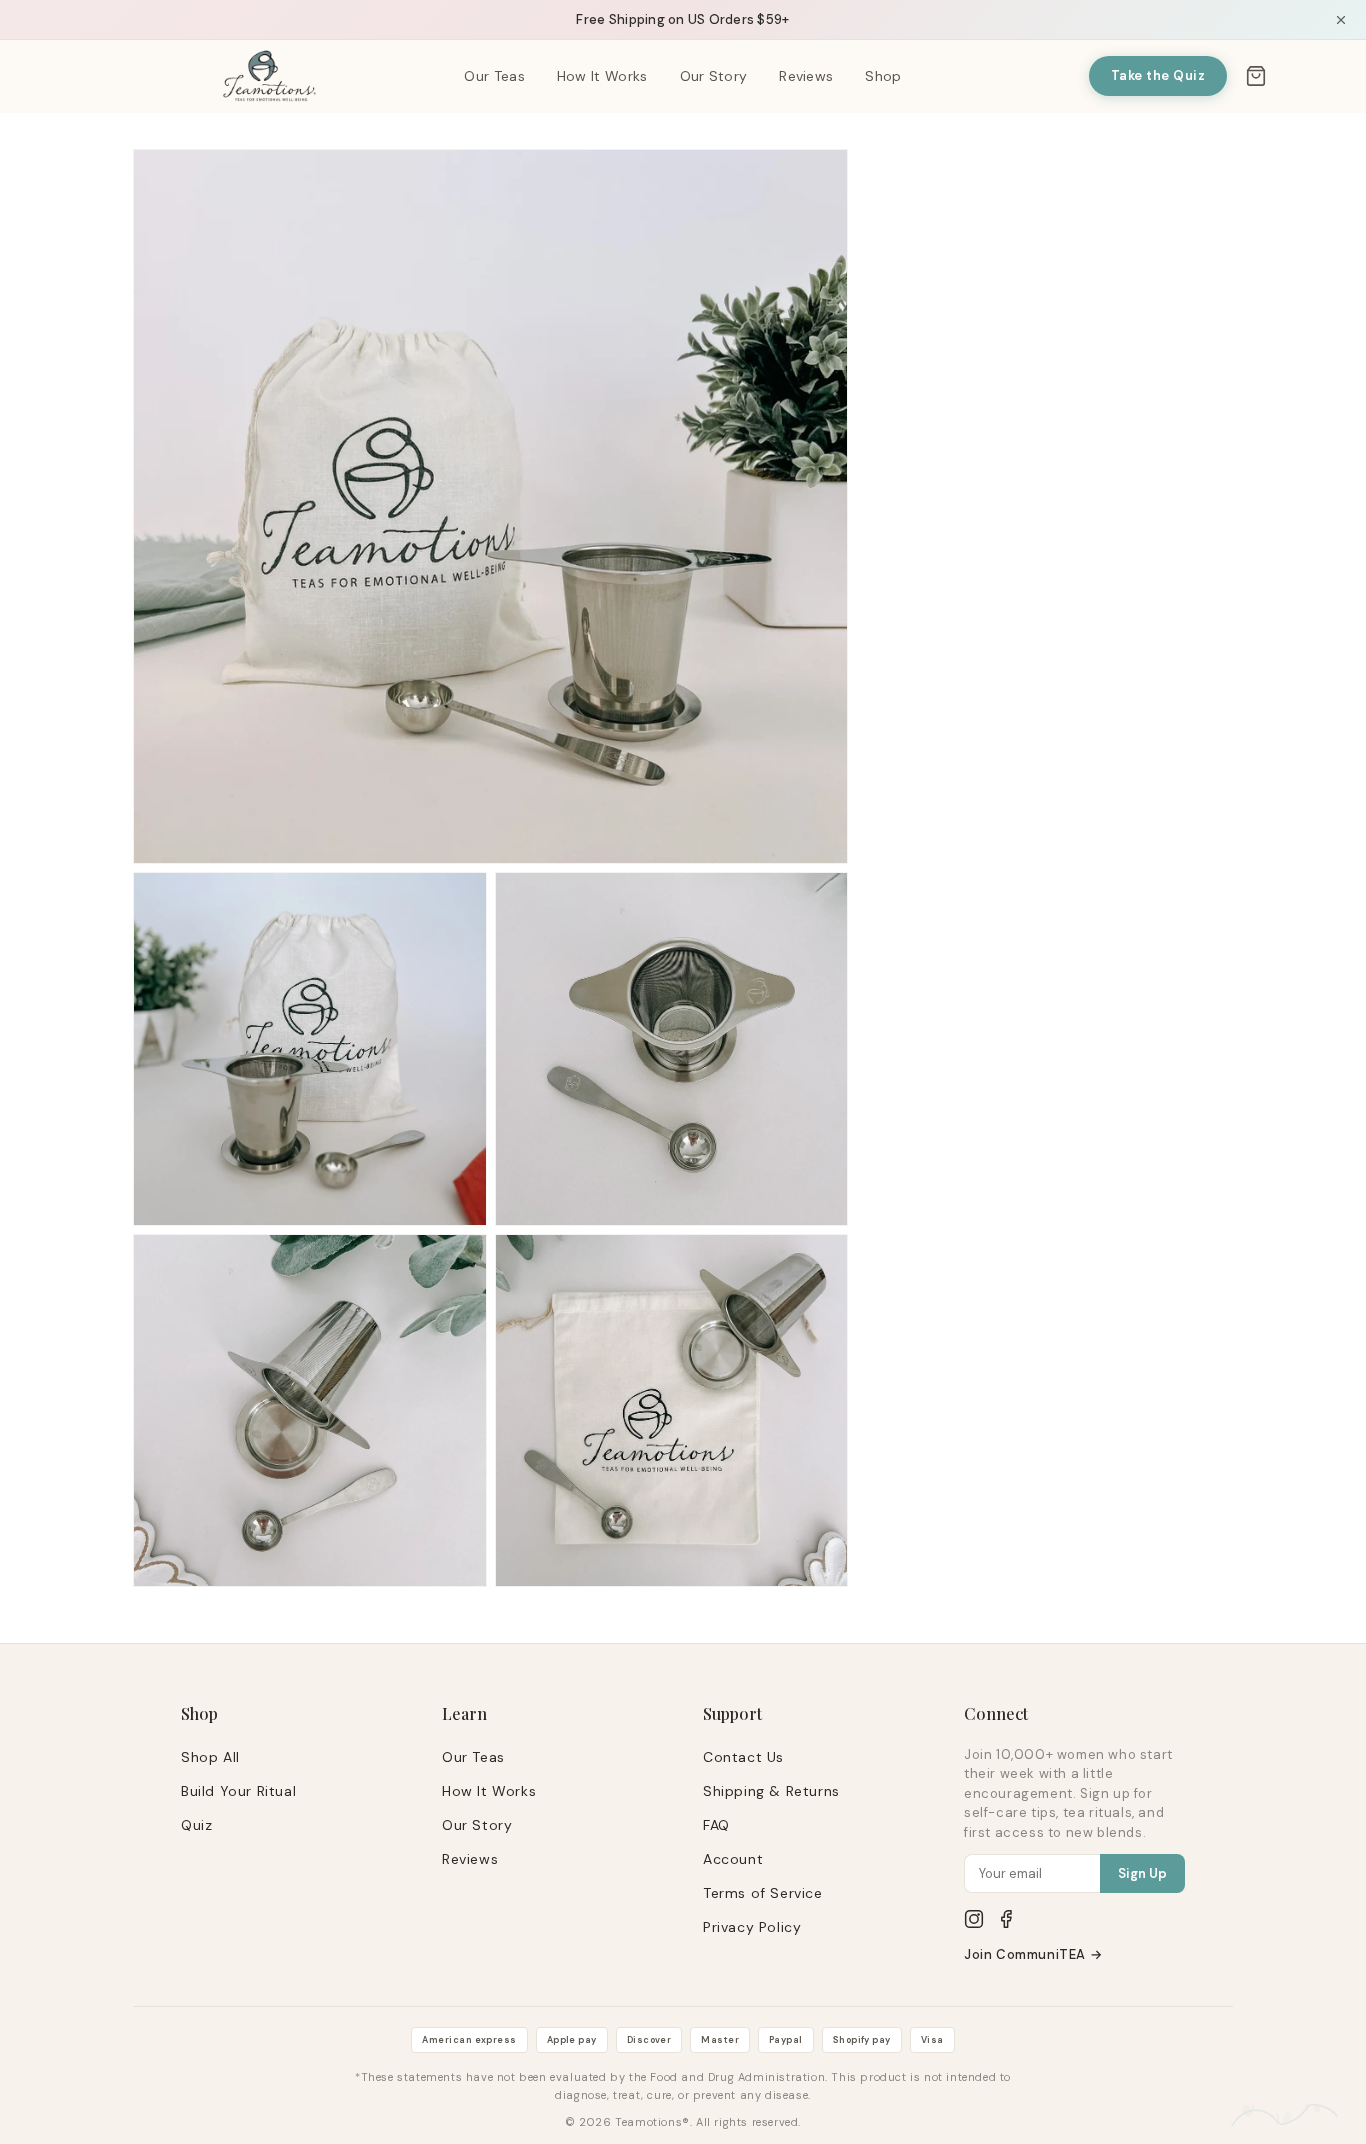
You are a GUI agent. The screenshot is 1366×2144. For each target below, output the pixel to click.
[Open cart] (1256, 76)
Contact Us (743, 1757)
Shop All (210, 1757)
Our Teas (494, 76)
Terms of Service (763, 1893)
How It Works (602, 76)
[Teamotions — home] (270, 76)
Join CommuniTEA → (1033, 1954)
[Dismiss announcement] (1341, 20)
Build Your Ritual (238, 1791)
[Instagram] (974, 1919)
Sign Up (1142, 1873)
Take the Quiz (1158, 75)
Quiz (196, 1825)
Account (733, 1859)
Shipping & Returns (771, 1791)
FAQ (716, 1825)
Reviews (806, 76)
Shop (883, 76)
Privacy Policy (752, 1927)
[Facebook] (1006, 1919)
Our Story (714, 76)
